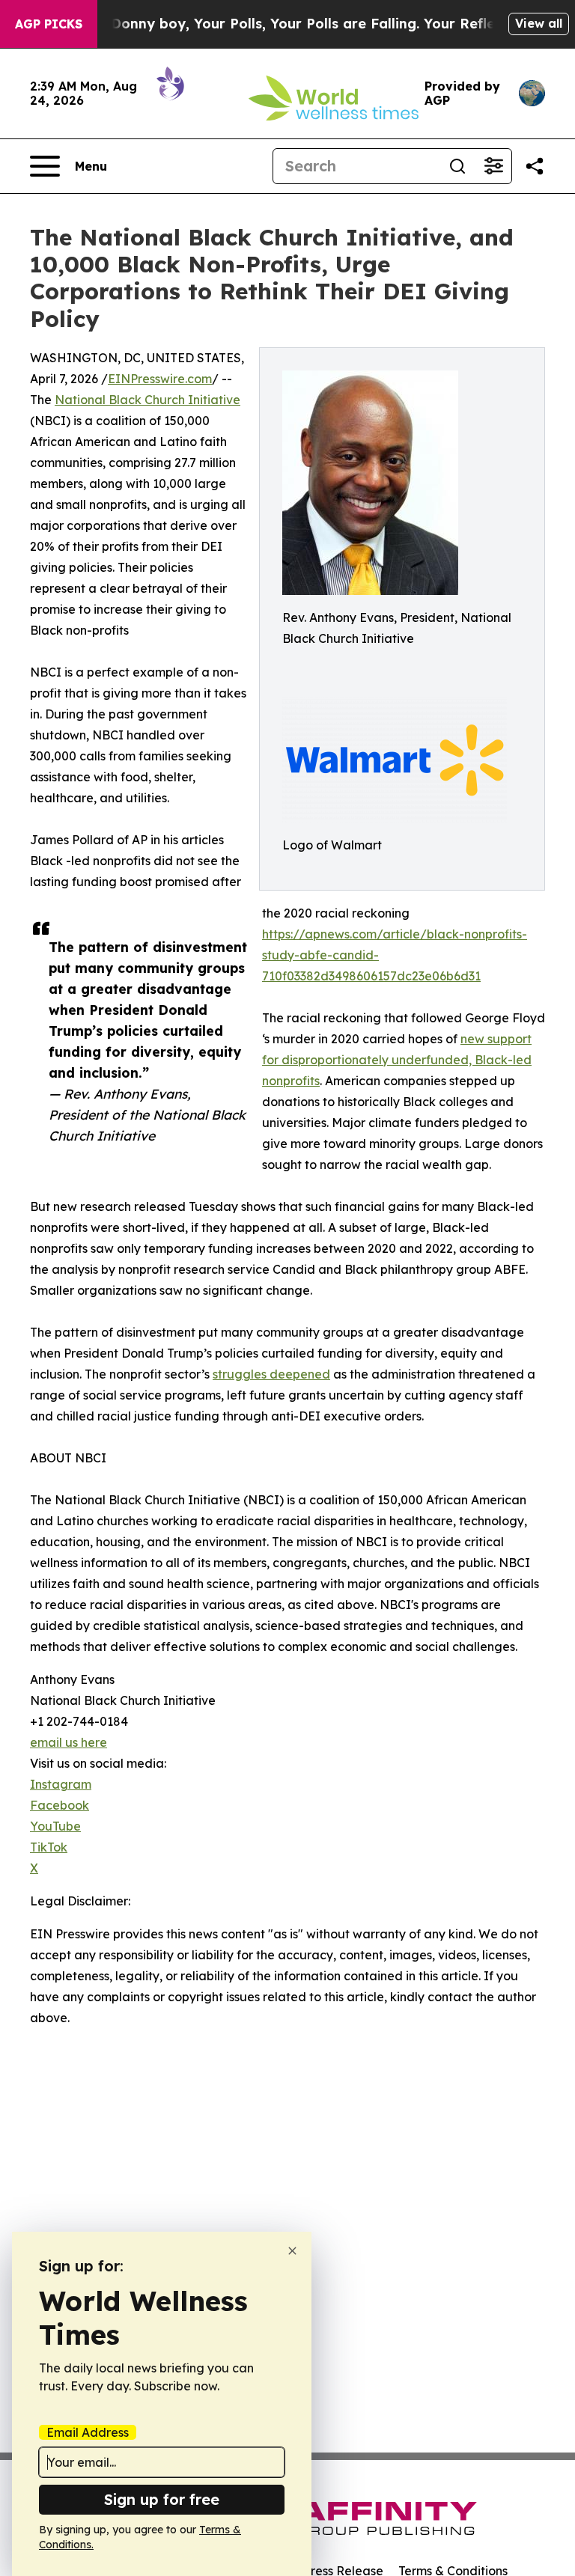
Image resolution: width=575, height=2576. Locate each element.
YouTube (55, 1826)
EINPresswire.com (160, 379)
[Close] (292, 2251)
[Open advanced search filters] (493, 166)
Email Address (88, 2432)
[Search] (457, 166)
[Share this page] (535, 166)
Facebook (60, 1805)
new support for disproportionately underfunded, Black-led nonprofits (397, 1060)
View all (539, 23)
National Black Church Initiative (147, 400)
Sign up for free (162, 2499)
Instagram (61, 1784)
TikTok (49, 1847)
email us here (69, 1742)
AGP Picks (49, 24)
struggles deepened (271, 1374)
